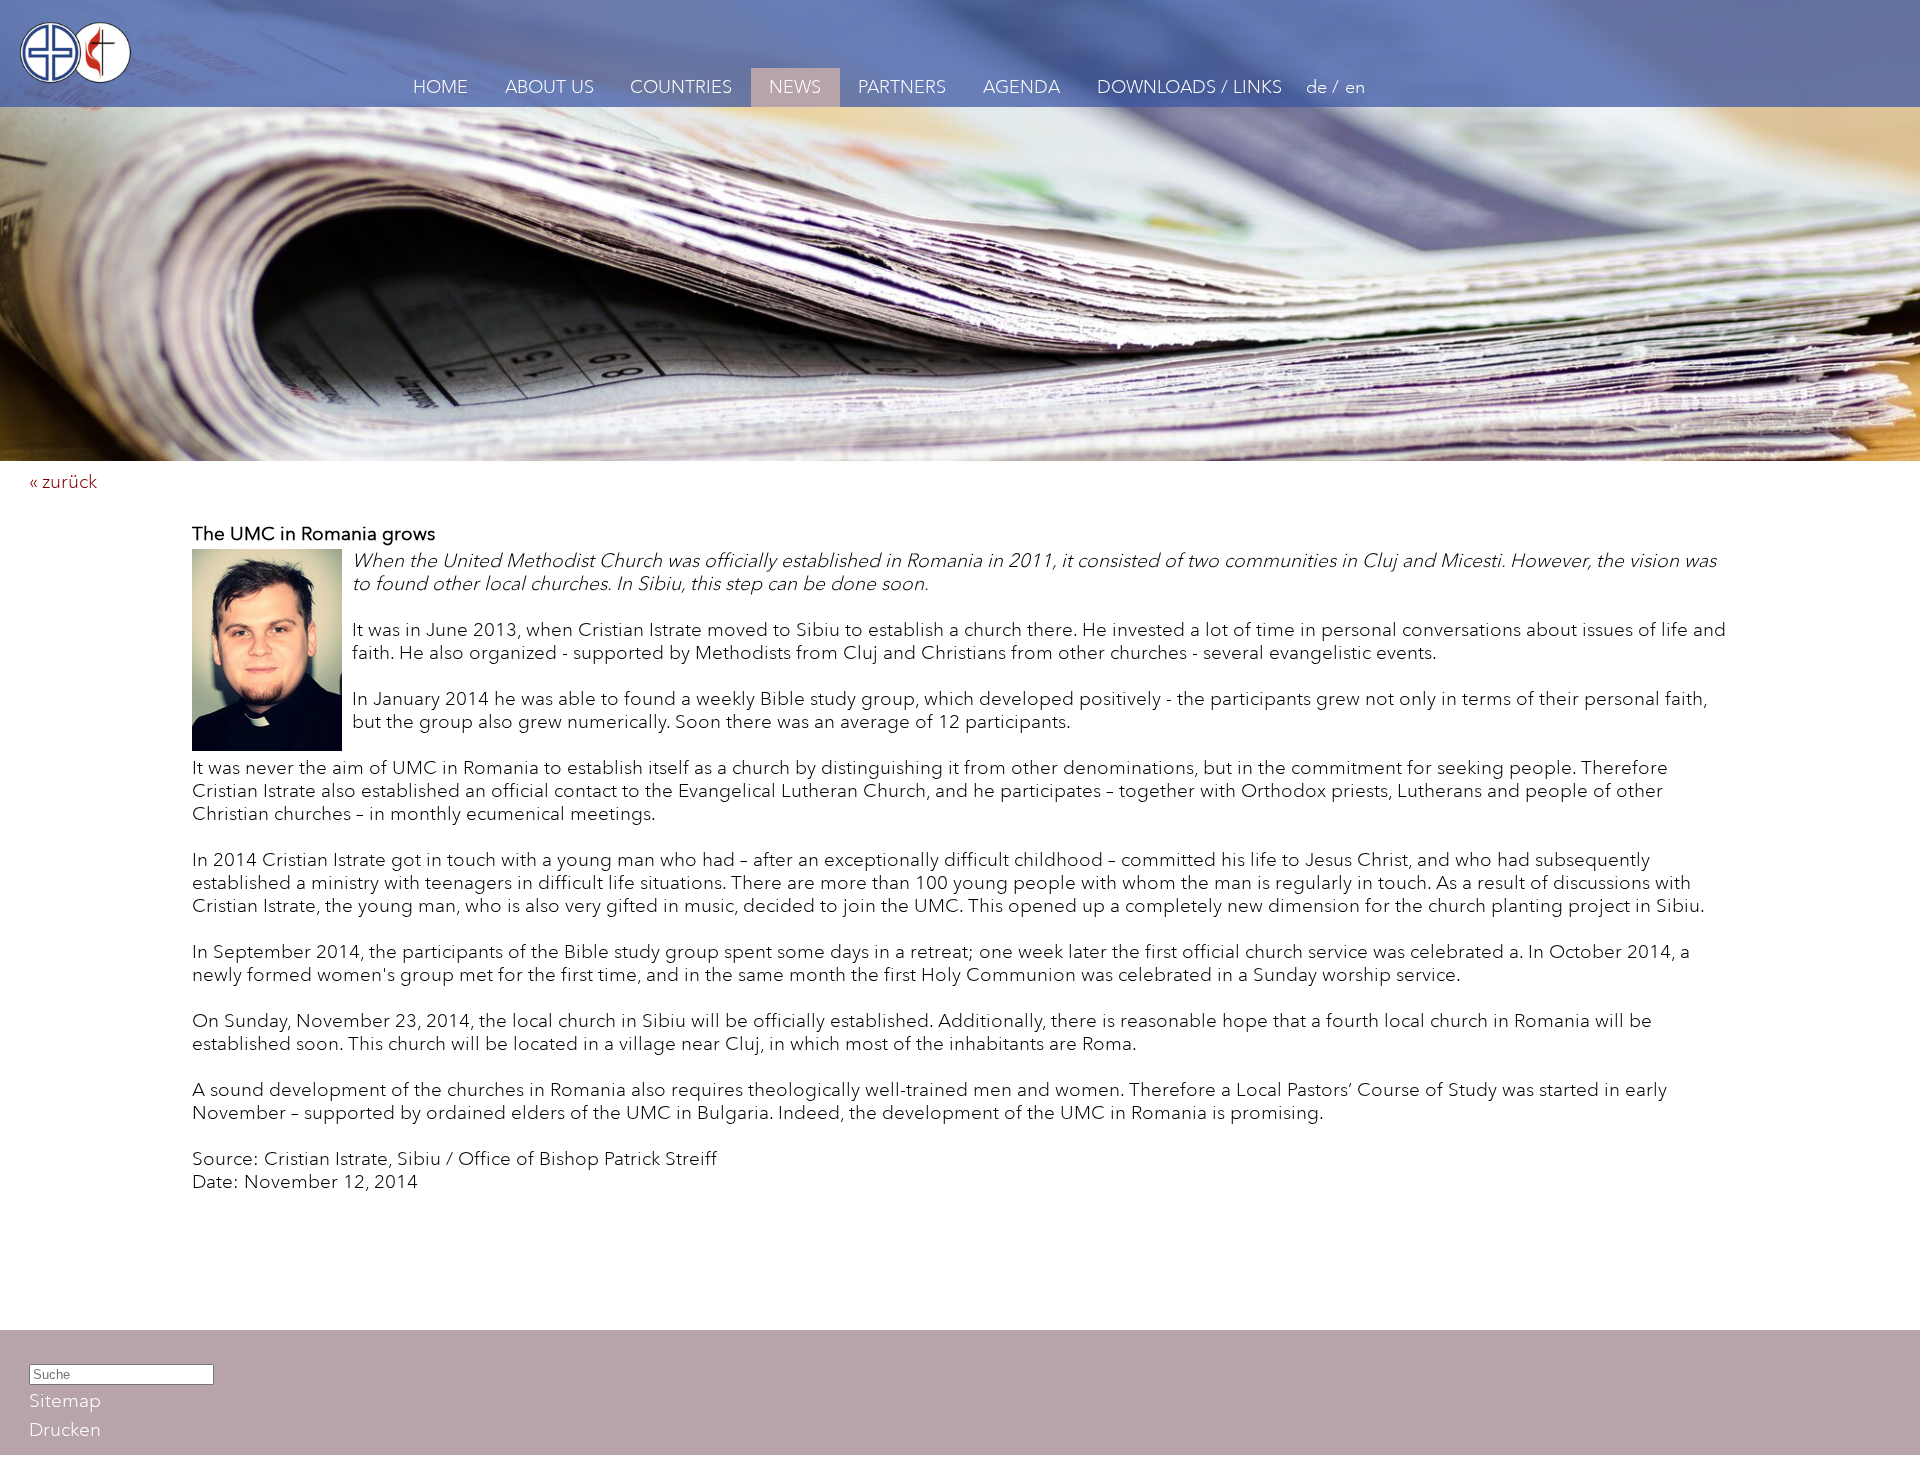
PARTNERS (902, 87)
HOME (440, 87)
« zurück (63, 481)
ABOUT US (549, 87)
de (1316, 87)
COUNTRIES (681, 87)
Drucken (65, 1429)
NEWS (795, 87)
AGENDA (1021, 87)
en (1355, 87)
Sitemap (65, 1400)
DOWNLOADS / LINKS (1189, 87)
